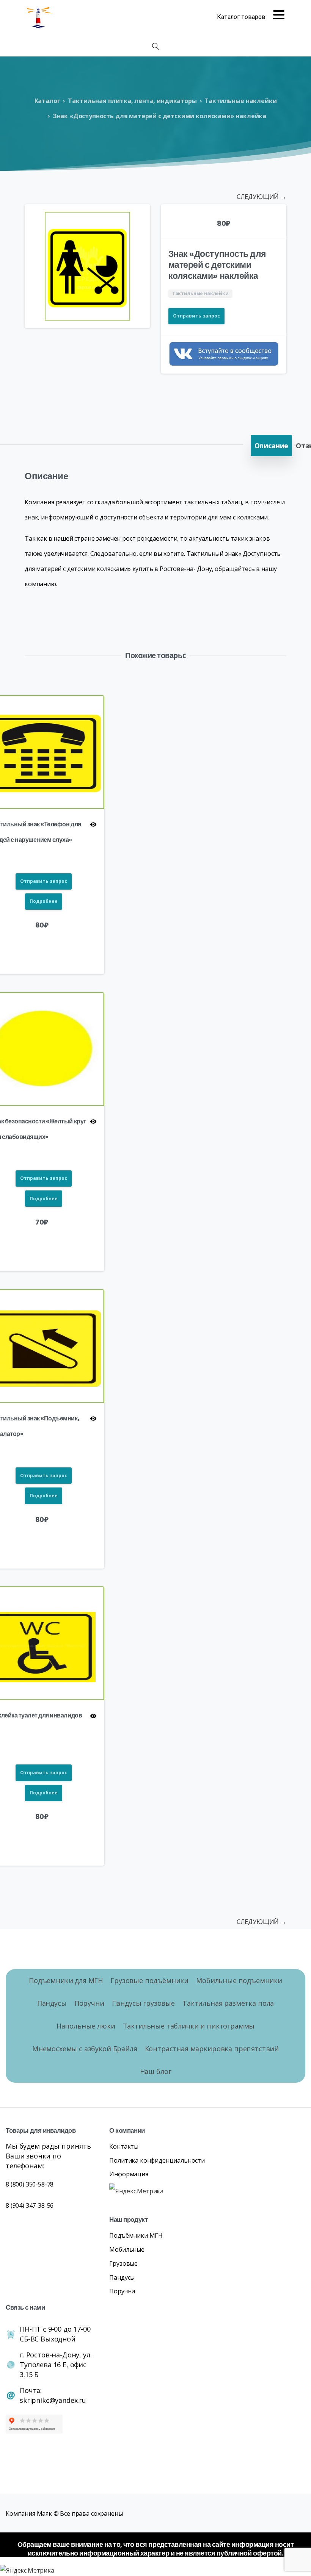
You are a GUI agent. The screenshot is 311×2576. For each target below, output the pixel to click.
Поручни (89, 2003)
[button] (137, 217)
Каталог (47, 101)
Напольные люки (86, 2026)
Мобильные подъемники (239, 1980)
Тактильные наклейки (240, 101)
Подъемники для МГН (66, 1980)
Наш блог (156, 2071)
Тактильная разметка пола (228, 2003)
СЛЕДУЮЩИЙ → (262, 197)
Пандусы (52, 2003)
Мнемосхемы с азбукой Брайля (85, 2049)
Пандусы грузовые (143, 2003)
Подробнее (44, 901)
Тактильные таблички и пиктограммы (189, 2026)
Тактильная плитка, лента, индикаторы (132, 101)
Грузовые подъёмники (149, 1980)
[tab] (272, 446)
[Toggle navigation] (251, 17)
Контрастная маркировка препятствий (212, 2049)
